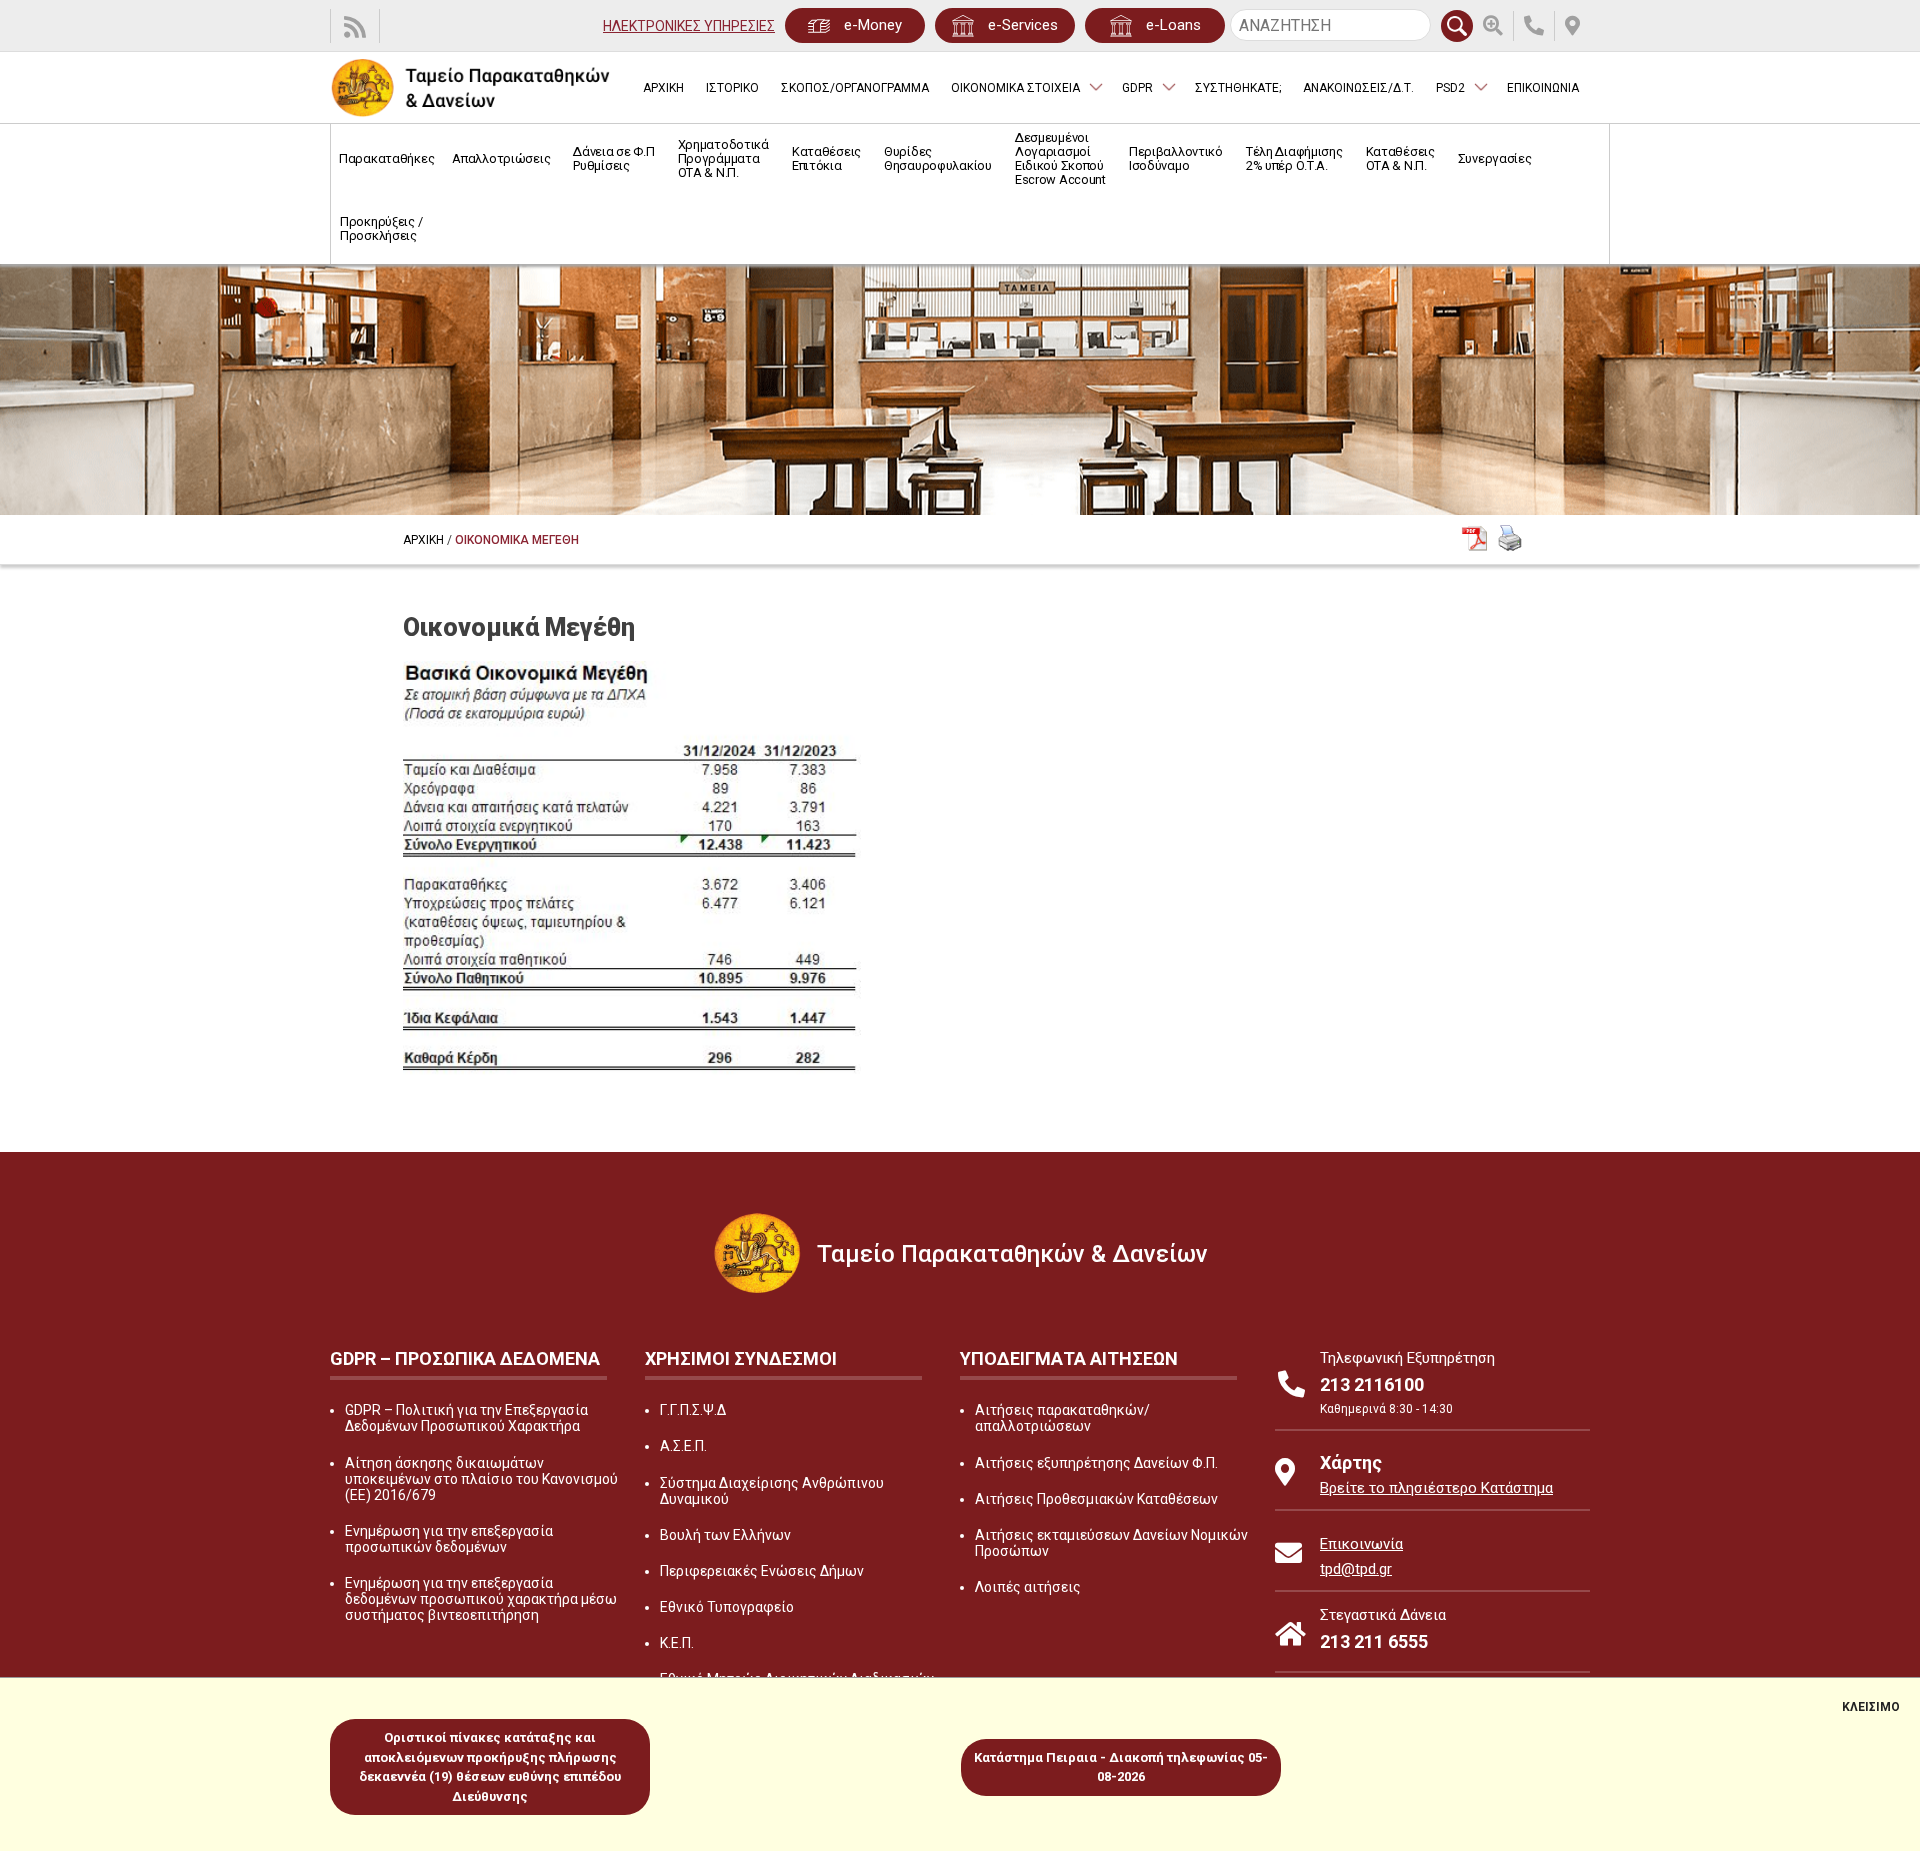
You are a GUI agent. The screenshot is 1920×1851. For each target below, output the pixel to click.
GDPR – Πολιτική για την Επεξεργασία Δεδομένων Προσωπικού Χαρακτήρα (466, 1418)
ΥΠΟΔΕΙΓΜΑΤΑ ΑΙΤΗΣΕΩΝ (1069, 1358)
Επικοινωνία (1361, 1544)
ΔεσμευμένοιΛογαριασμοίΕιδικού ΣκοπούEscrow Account (1060, 158)
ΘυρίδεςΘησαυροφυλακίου (938, 158)
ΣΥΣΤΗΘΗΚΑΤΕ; (1238, 88)
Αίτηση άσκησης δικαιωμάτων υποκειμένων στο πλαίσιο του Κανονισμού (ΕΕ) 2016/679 (481, 1479)
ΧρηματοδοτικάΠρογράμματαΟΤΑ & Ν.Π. (723, 158)
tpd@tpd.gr (1356, 1569)
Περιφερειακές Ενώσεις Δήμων (762, 1571)
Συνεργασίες (1495, 158)
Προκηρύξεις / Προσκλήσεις (381, 228)
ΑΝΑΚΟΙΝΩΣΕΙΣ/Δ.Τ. (1358, 88)
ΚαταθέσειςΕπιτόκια (826, 158)
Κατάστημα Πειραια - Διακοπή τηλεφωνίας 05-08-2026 (1121, 1767)
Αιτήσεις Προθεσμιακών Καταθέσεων (1096, 1499)
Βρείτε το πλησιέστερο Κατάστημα (1436, 1488)
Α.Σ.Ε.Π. (683, 1446)
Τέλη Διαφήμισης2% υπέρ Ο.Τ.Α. (1294, 158)
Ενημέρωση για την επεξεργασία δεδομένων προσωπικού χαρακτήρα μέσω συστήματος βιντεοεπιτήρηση (481, 1599)
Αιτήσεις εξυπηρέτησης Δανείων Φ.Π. (1096, 1463)
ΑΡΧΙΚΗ (663, 88)
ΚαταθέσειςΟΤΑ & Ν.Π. (1400, 158)
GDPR (1137, 88)
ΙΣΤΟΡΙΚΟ (732, 88)
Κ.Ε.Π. (677, 1643)
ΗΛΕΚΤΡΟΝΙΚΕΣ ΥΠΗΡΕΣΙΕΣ (689, 26)
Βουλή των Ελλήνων (725, 1535)
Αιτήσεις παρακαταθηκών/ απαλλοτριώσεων (1062, 1418)
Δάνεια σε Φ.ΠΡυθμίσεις (613, 158)
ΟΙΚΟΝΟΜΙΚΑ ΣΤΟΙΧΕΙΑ (1015, 88)
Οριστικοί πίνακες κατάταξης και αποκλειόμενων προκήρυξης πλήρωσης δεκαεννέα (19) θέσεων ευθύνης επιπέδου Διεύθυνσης (490, 1767)
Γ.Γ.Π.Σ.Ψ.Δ (693, 1410)
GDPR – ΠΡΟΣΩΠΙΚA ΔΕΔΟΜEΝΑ (465, 1358)
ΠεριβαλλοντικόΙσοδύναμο (1176, 158)
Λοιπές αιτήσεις (1028, 1587)
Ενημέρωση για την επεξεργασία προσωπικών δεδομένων (449, 1539)
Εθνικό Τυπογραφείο (727, 1607)
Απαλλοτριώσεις (501, 158)
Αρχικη (423, 540)
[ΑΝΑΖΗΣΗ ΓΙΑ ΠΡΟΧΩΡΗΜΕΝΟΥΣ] (1498, 26)
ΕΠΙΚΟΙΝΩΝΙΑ (1543, 88)
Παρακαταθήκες (386, 158)
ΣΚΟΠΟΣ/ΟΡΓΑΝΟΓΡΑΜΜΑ (855, 88)
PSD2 (1450, 88)
